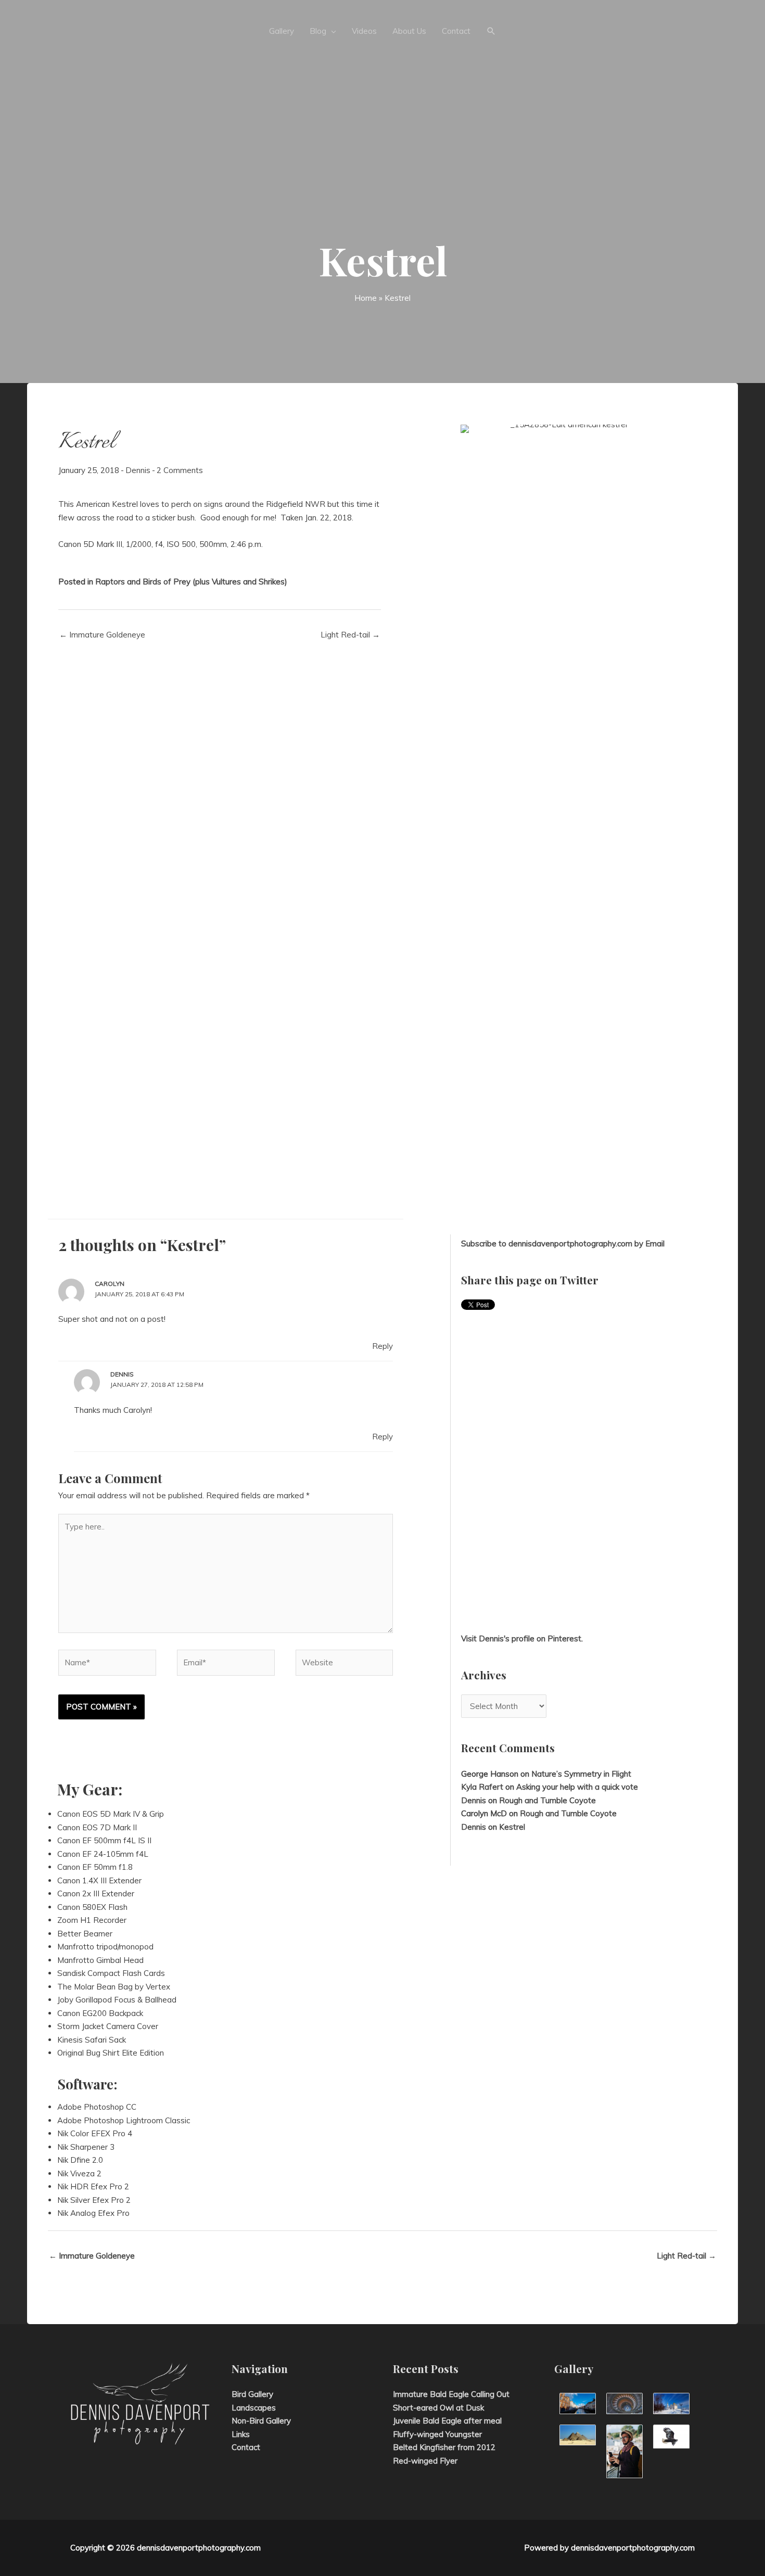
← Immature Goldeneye (102, 635)
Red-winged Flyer (425, 2461)
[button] (491, 31)
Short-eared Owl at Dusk (438, 2408)
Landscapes (254, 2408)
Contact (246, 2447)
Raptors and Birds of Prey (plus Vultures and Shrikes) (191, 582)
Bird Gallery (252, 2394)
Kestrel (512, 1827)
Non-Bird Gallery (261, 2421)
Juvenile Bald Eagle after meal (447, 2421)
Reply (382, 1346)
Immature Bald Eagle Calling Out (451, 2394)
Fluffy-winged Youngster (437, 2434)
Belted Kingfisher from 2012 (444, 2447)
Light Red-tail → (350, 635)
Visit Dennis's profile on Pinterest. (522, 1638)
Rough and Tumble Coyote (547, 1800)
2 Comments (180, 470)
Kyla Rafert (482, 1787)
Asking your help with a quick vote (577, 1787)
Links (241, 2434)
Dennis (138, 470)
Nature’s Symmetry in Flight (581, 1774)
